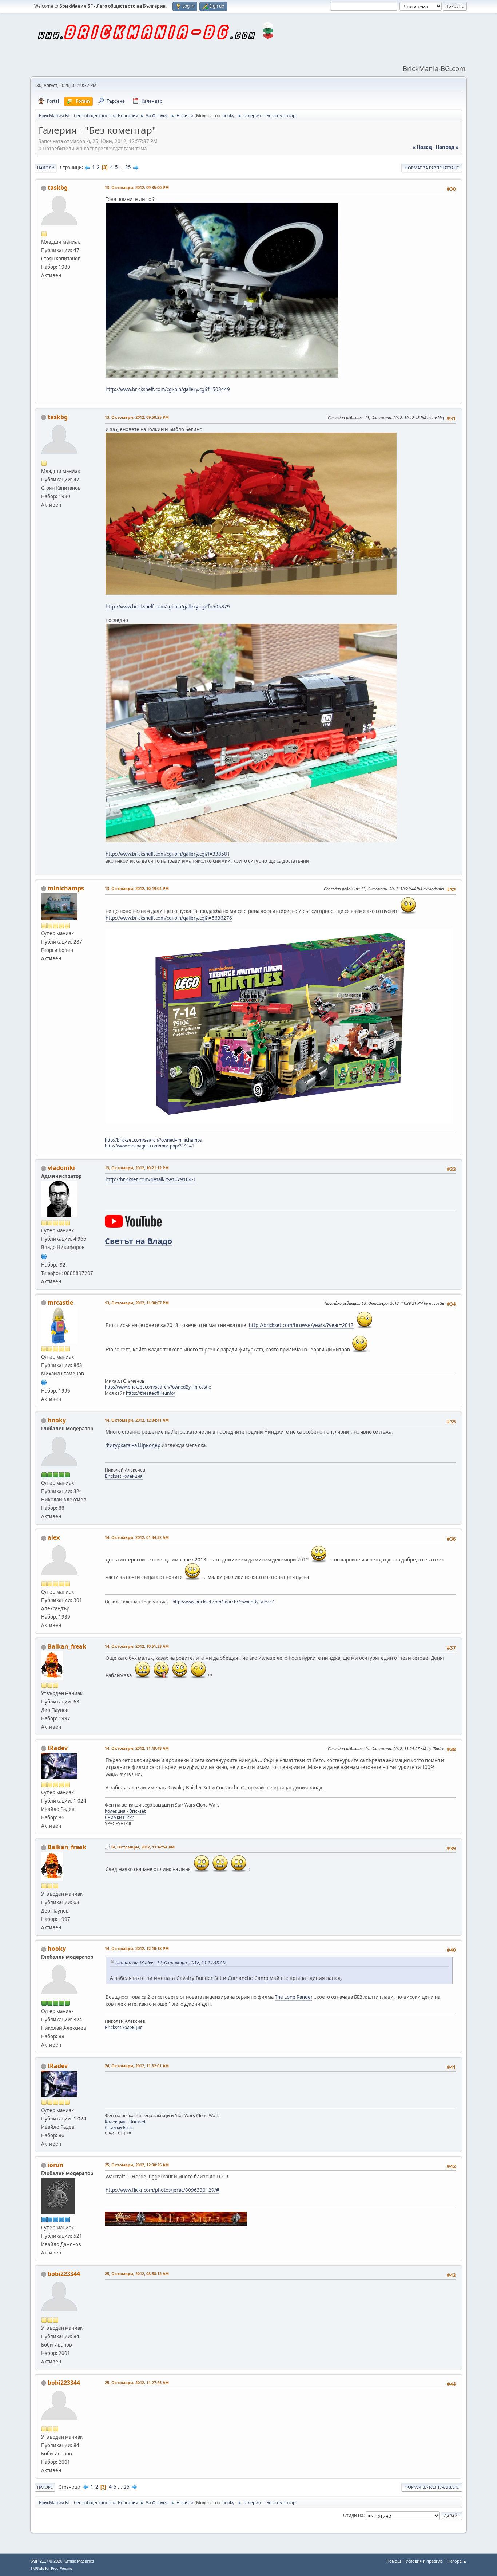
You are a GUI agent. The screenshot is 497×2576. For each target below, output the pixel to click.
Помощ (394, 2561)
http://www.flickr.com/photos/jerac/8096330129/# (162, 2190)
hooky (228, 116)
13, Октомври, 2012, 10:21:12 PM (137, 1168)
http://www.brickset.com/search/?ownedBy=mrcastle (158, 1387)
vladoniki (61, 1168)
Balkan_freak (67, 1646)
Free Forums (61, 2569)
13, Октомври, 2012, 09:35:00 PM (137, 187)
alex (54, 1537)
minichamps (66, 888)
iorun (56, 2165)
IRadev (58, 1748)
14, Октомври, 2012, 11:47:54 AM (143, 1847)
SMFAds (37, 2569)
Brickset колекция (124, 1476)
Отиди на (353, 2515)
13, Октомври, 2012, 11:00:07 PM (137, 1303)
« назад (422, 147)
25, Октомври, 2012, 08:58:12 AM (137, 2274)
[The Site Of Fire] (44, 1382)
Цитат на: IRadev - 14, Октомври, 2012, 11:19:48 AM (171, 1963)
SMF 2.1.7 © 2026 (46, 2561)
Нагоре (45, 2487)
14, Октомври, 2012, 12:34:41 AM (137, 1420)
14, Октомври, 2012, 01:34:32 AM (137, 1537)
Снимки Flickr (119, 1817)
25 (128, 167)
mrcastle (60, 1303)
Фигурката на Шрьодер (133, 1445)
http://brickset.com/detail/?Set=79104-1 (151, 1179)
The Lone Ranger (293, 1997)
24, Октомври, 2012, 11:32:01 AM (137, 2066)
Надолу (46, 168)
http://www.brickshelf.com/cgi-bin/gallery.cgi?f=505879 (168, 607)
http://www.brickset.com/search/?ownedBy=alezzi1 (224, 1602)
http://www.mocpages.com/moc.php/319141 (150, 1146)
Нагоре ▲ (457, 2561)
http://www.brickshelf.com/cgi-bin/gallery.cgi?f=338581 (168, 854)
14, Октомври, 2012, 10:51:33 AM (137, 1646)
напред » (447, 147)
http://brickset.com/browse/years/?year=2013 (301, 1325)
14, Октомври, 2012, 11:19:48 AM (137, 1748)
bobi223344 (64, 2274)
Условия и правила (424, 2561)
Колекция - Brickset (125, 1811)
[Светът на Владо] (44, 1256)
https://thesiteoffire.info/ (150, 1393)
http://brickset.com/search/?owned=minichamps (153, 1140)
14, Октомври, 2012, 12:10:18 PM (137, 1948)
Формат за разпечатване (432, 168)
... (122, 167)
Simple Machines (79, 2561)
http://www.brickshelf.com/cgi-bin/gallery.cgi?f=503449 (168, 389)
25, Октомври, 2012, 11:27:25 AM (137, 2382)
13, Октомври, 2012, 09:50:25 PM (137, 417)
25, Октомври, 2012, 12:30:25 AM (137, 2165)
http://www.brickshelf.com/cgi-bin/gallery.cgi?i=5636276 (169, 918)
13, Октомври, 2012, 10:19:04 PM (137, 888)
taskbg (58, 188)
